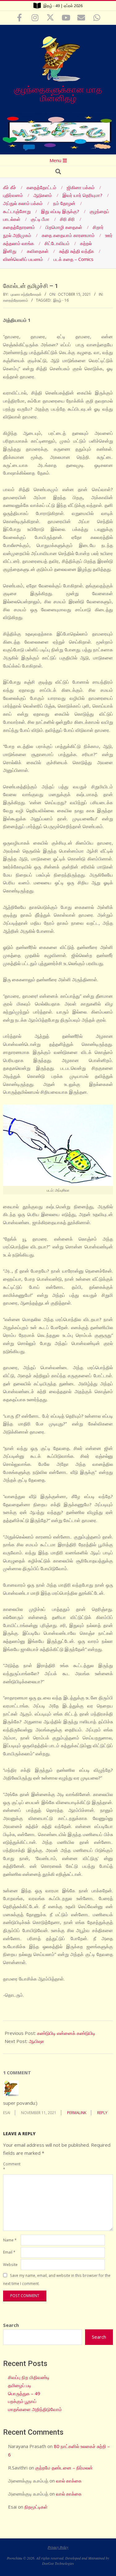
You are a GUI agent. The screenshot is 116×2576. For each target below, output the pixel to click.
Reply (102, 2113)
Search (11, 2325)
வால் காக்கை (69, 2481)
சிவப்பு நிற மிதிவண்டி (29, 2377)
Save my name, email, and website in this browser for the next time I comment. (57, 2280)
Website (10, 2264)
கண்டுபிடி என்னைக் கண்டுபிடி (66, 2033)
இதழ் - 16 (61, 300)
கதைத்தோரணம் (16, 300)
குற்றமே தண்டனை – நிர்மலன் (64, 2468)
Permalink (77, 2113)
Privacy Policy (58, 2547)
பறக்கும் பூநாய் (22, 2401)
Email (9, 2252)
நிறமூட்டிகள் (36, 2507)
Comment (11, 2166)
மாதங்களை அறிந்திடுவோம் (35, 2409)
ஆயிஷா (37, 2041)
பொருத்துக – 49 (24, 2393)
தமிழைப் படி (20, 2385)
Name (10, 2240)
